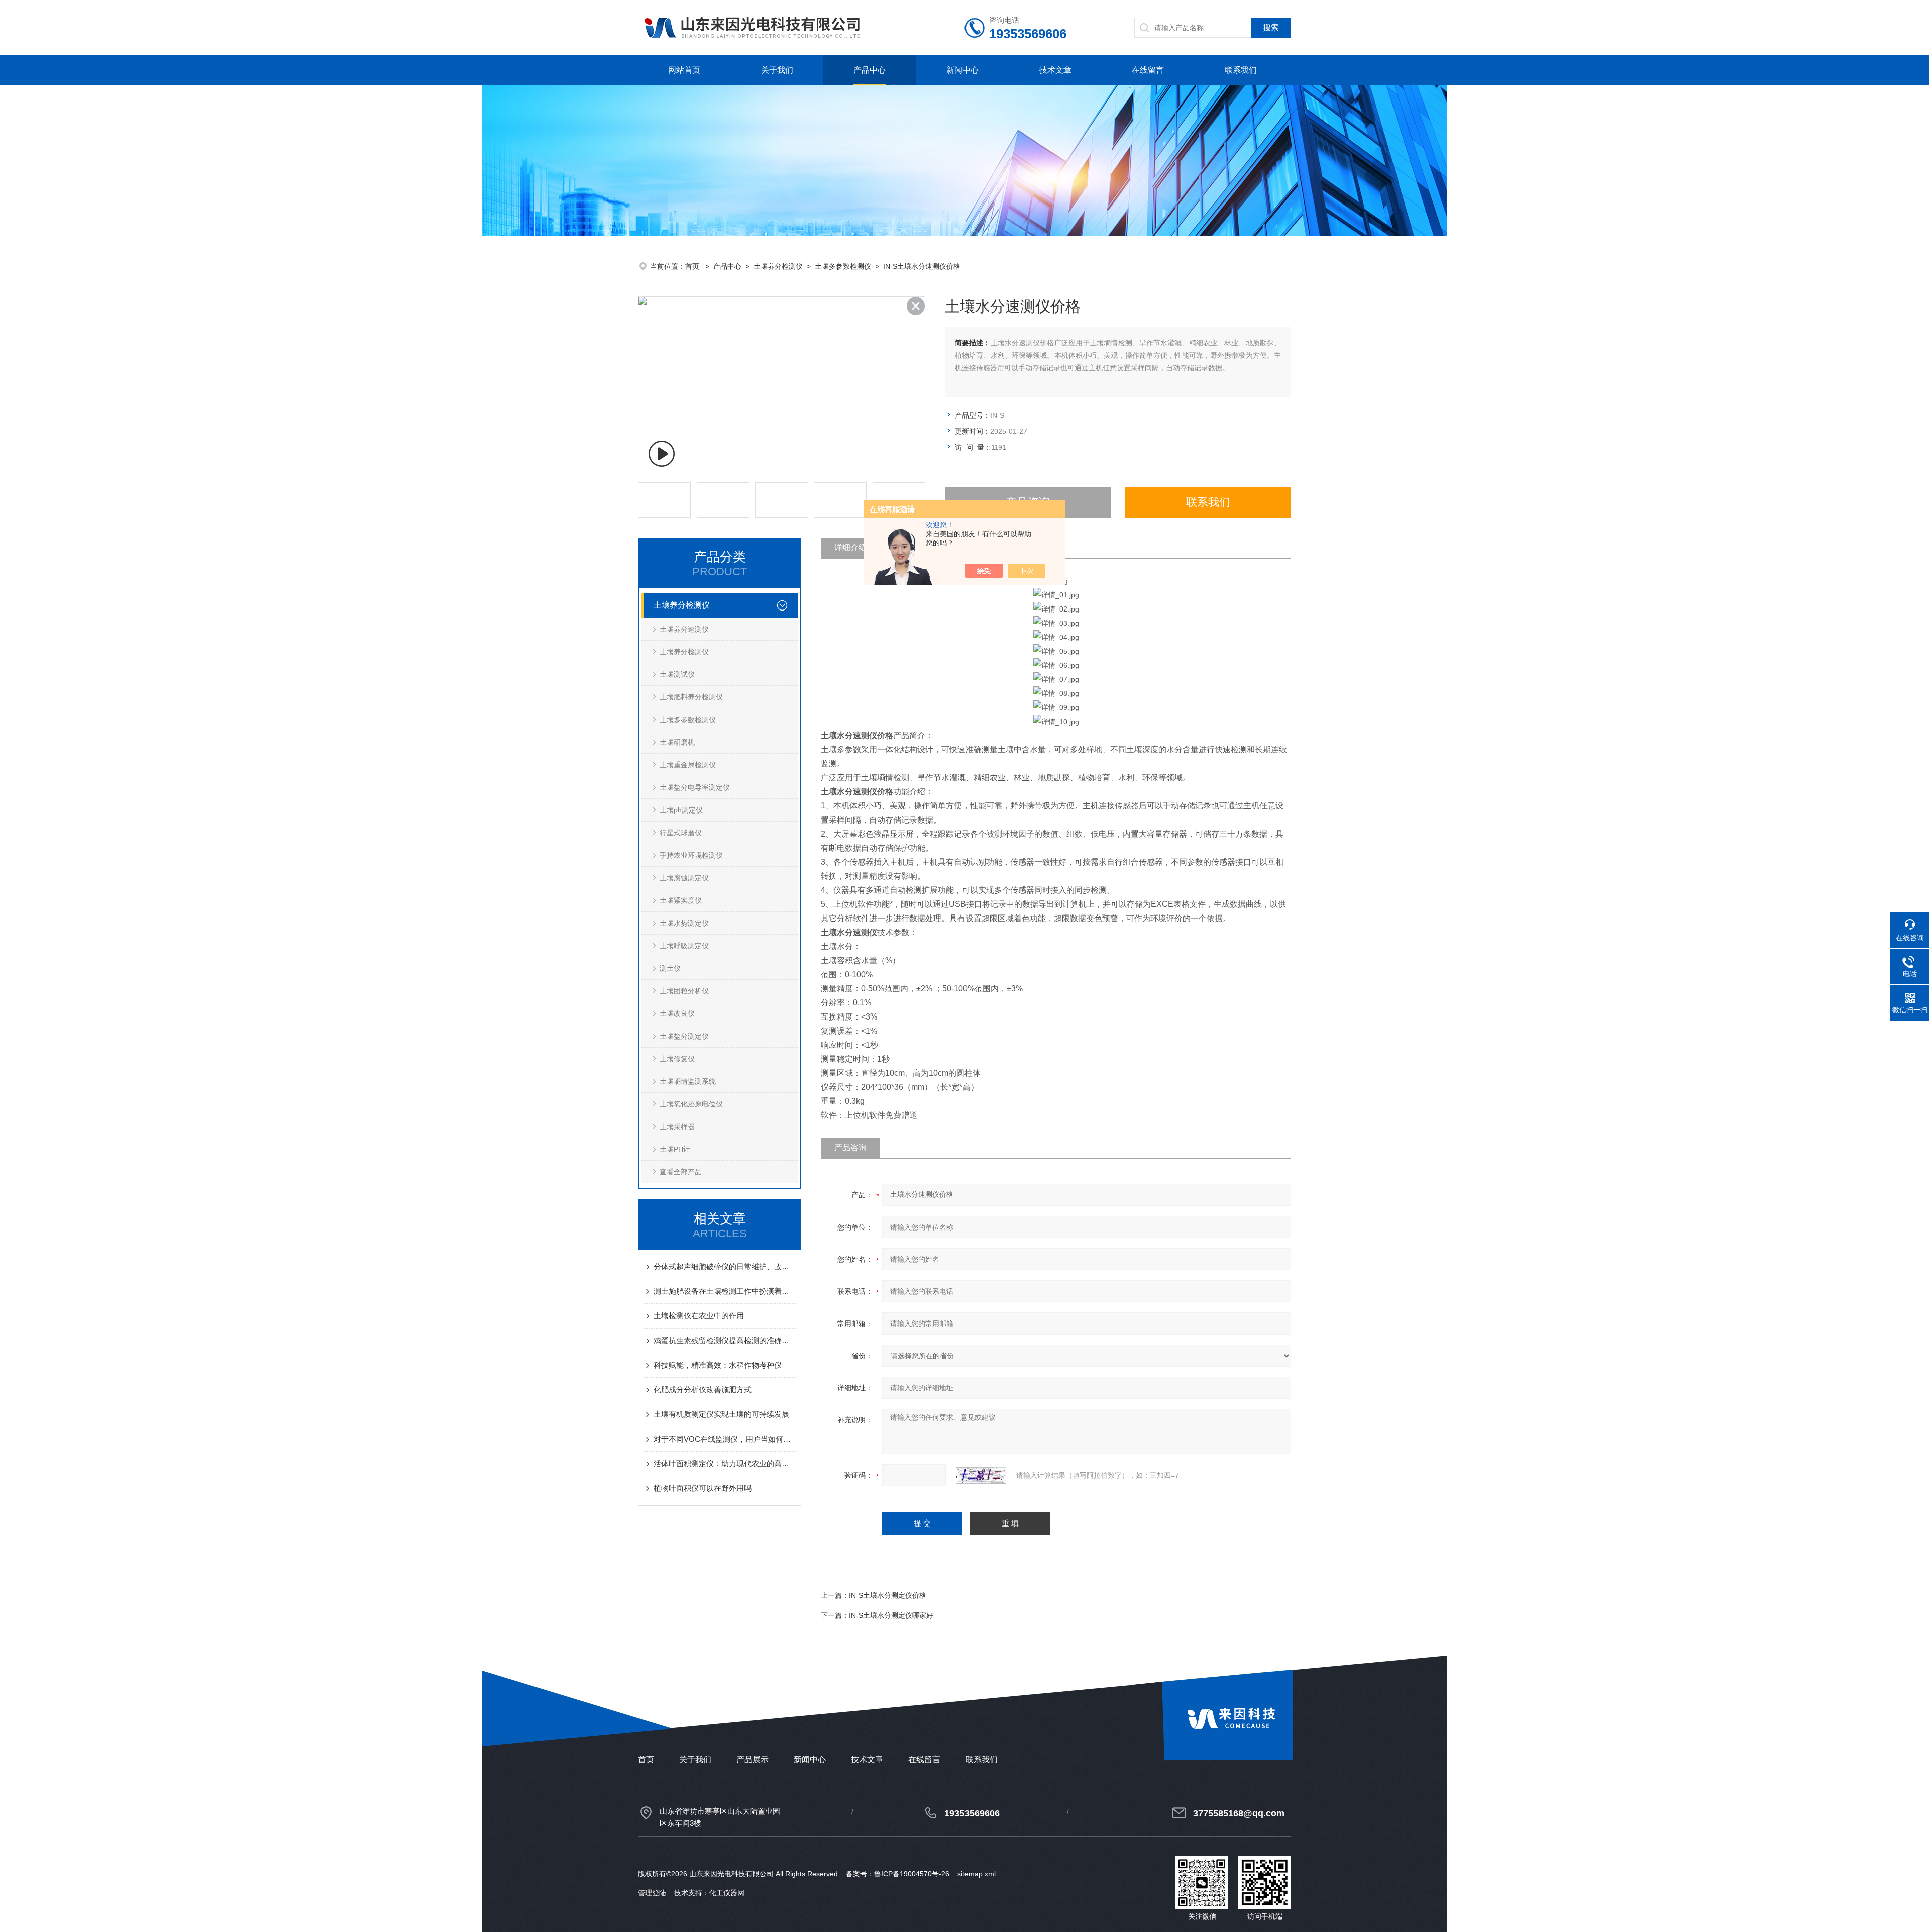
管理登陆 (652, 1893)
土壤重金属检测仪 (688, 765)
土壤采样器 (677, 1127)
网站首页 (684, 70)
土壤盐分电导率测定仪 (695, 787)
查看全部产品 (681, 1172)
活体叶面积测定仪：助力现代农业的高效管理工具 (725, 1463)
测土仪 (670, 968)
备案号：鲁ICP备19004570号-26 (898, 1874)
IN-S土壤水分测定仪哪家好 (891, 1615)
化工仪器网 (727, 1893)
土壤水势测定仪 (684, 923)
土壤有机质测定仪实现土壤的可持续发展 (721, 1414)
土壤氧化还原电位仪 (691, 1104)
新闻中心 (962, 70)
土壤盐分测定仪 (684, 1036)
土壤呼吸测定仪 (684, 946)
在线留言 (1148, 70)
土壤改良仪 (677, 1013)
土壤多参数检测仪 (843, 266)
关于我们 (777, 70)
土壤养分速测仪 (684, 629)
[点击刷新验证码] (981, 1475)
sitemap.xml (977, 1874)
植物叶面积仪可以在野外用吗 (703, 1488)
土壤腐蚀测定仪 (684, 878)
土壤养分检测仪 (778, 266)
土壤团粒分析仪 (684, 991)
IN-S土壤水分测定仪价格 (888, 1595)
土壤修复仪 (677, 1059)
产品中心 (870, 70)
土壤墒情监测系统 (688, 1081)
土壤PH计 (675, 1149)
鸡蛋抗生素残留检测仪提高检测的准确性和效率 (725, 1340)
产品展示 (753, 1759)
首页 (693, 266)
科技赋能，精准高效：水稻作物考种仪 (718, 1365)
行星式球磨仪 (681, 833)
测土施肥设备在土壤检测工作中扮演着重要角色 (725, 1291)
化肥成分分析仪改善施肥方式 (703, 1390)
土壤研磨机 (677, 742)
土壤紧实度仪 (681, 900)
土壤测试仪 (677, 674)
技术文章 (1055, 70)
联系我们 (1241, 70)
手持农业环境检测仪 (691, 855)
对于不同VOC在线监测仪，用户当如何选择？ (725, 1439)
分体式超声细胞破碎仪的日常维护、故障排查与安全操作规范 (725, 1266)
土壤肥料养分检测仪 (691, 697)
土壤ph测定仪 (681, 810)
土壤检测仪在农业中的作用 (699, 1316)
